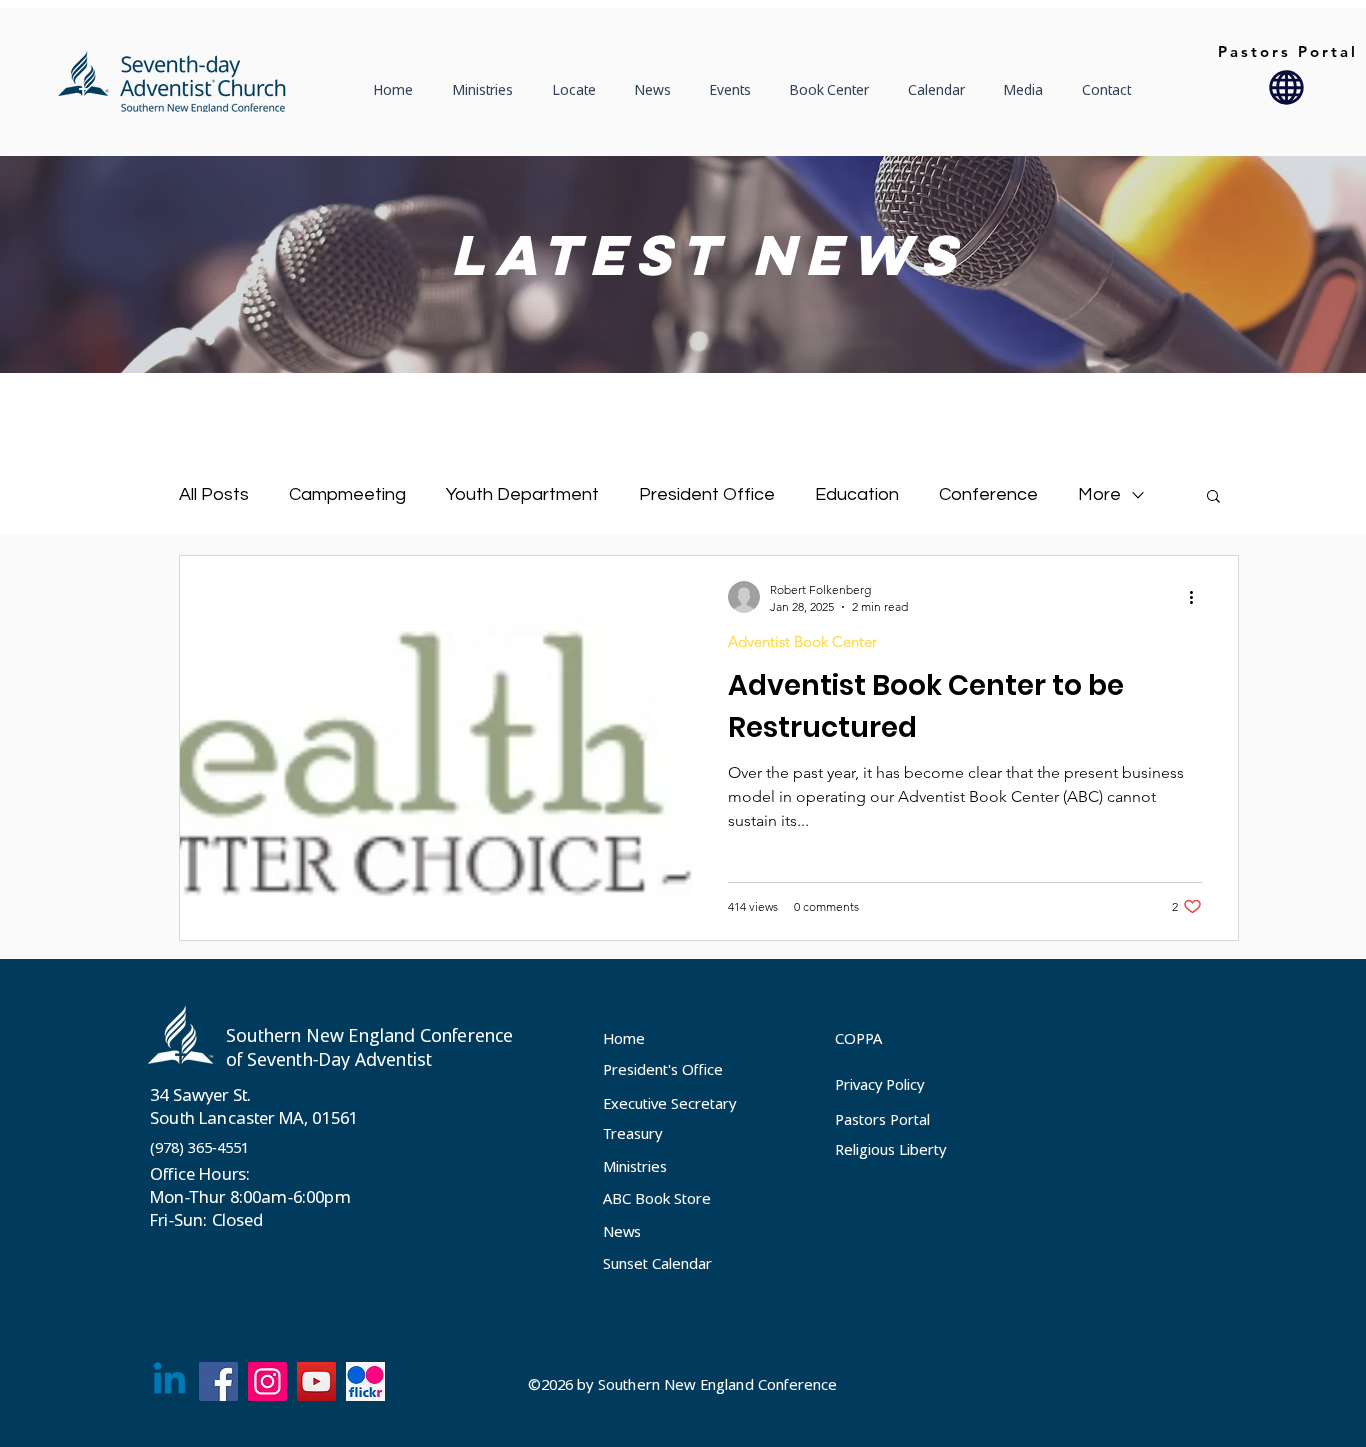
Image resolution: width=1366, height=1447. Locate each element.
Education (857, 494)
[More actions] (1199, 597)
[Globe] (1286, 87)
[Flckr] (365, 1381)
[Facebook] (218, 1381)
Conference (988, 494)
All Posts (214, 494)
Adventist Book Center (802, 641)
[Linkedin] (169, 1381)
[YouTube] (316, 1381)
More (1099, 494)
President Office (707, 494)
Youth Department (522, 494)
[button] (579, 90)
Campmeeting (347, 494)
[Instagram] (267, 1381)
